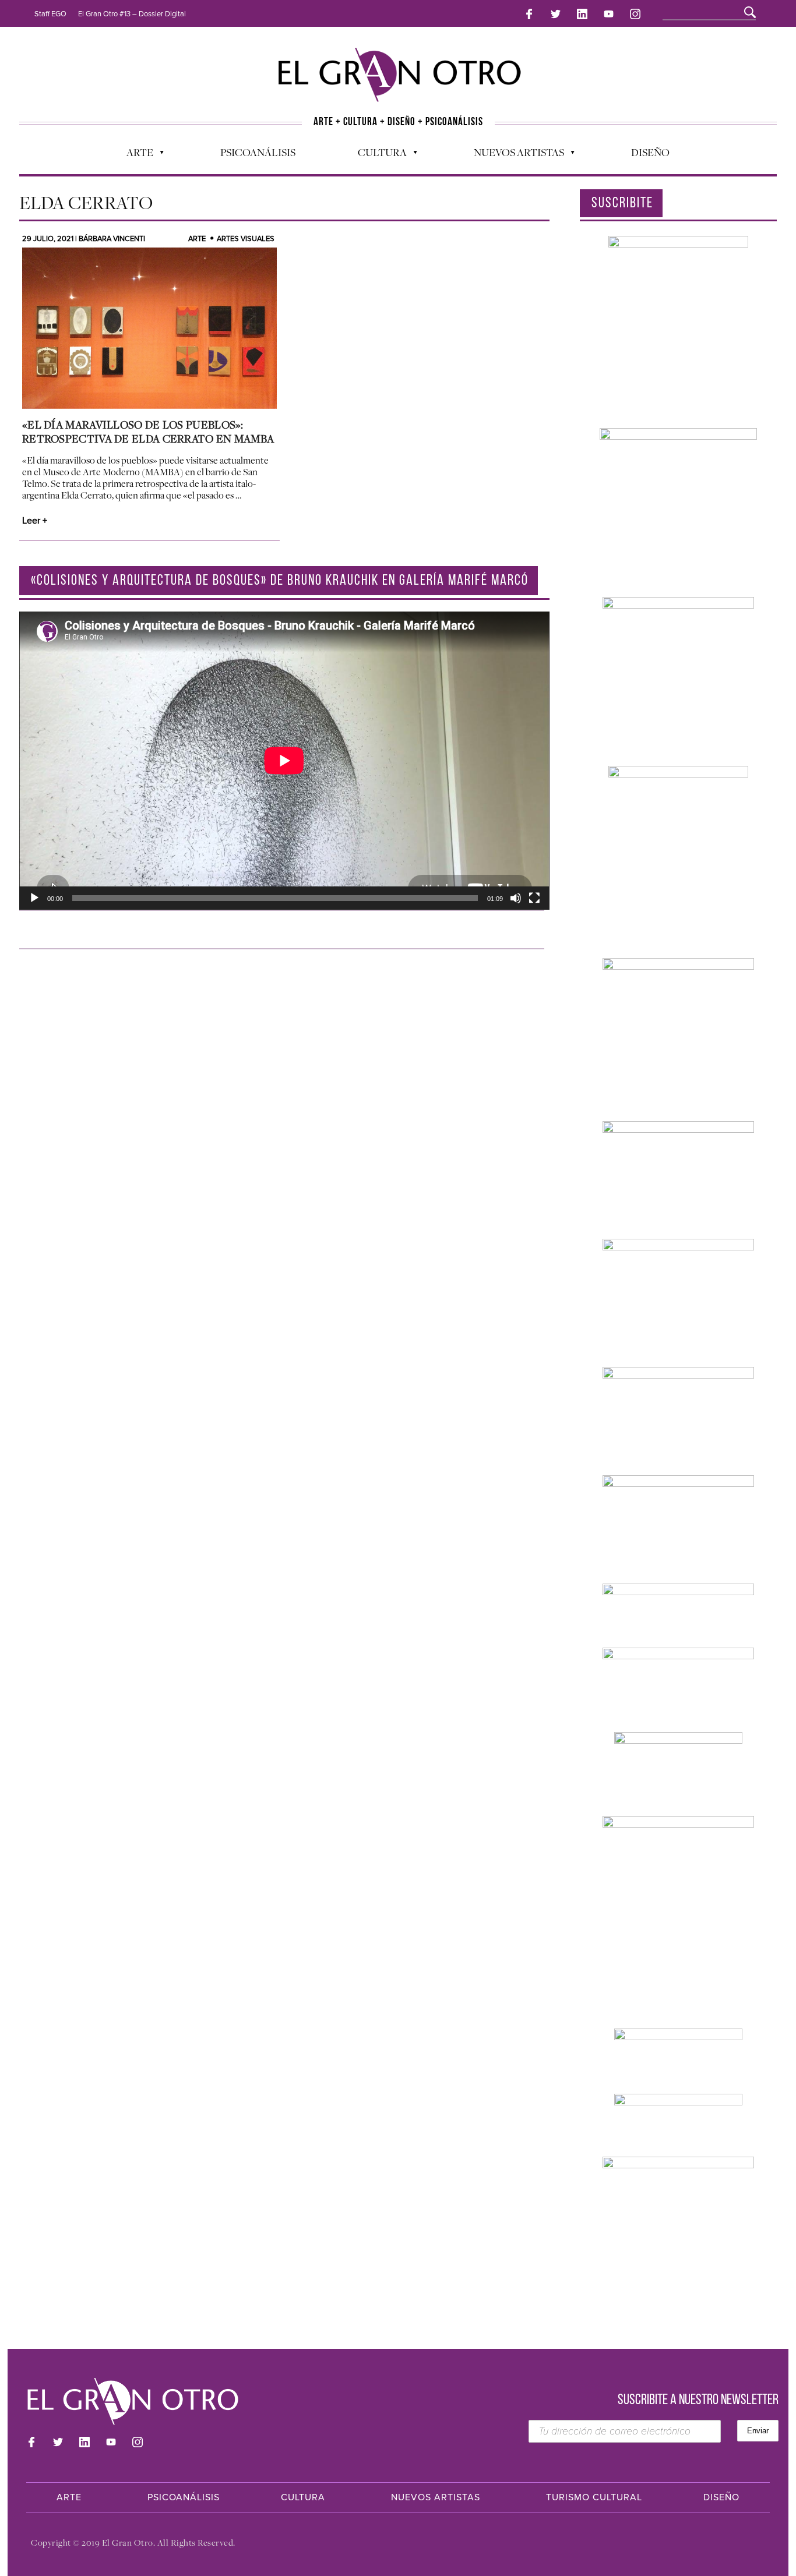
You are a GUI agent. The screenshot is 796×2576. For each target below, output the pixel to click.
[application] (284, 761)
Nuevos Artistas (513, 155)
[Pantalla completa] (534, 898)
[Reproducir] (34, 898)
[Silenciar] (516, 898)
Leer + (35, 521)
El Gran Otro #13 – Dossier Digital (132, 14)
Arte (134, 155)
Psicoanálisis (258, 152)
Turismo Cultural (594, 2497)
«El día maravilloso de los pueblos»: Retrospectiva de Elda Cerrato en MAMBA (148, 432)
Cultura (376, 155)
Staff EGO (50, 14)
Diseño (650, 152)
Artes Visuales (246, 239)
